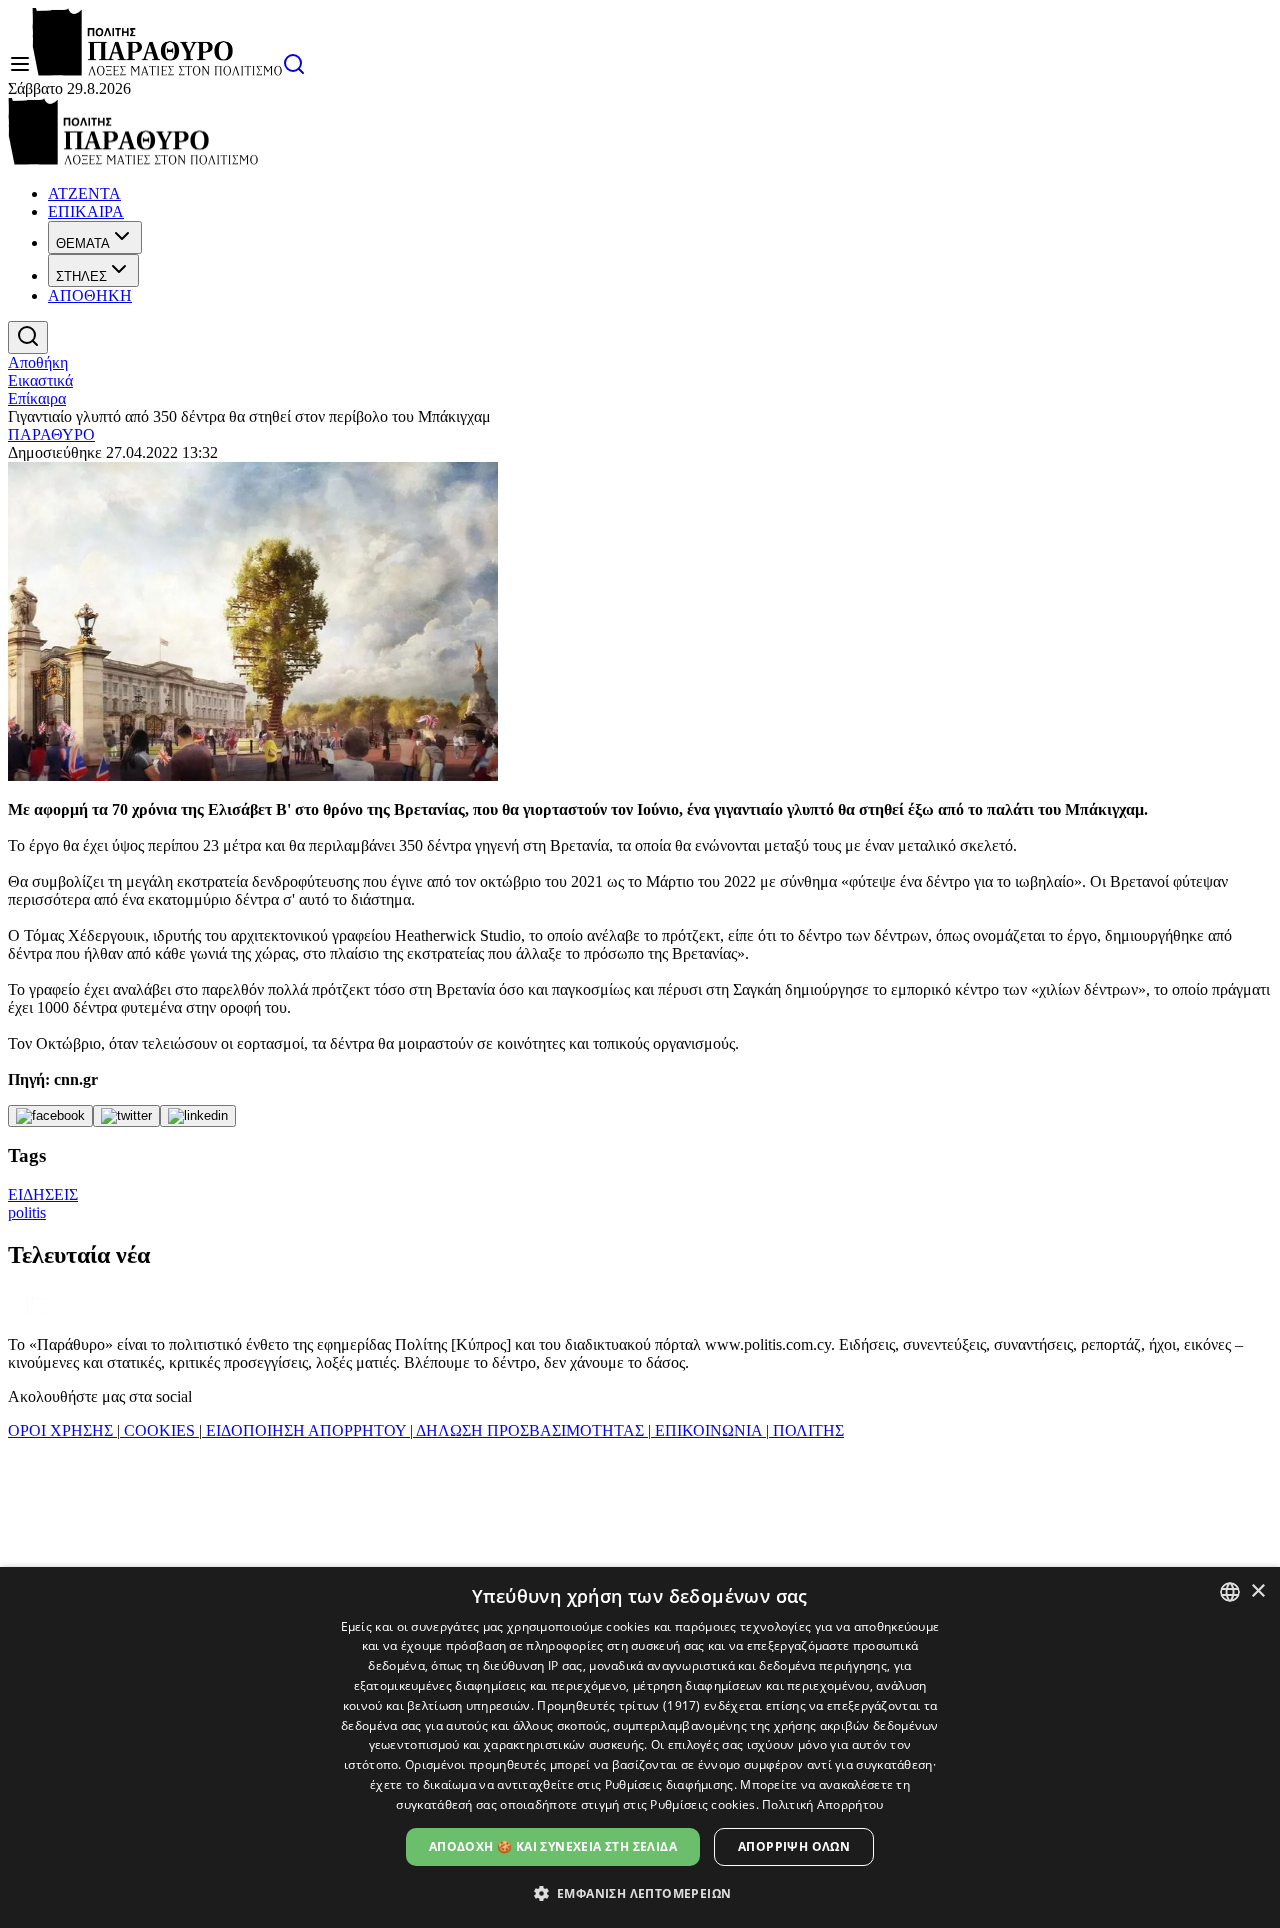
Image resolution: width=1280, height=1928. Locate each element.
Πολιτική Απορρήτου (822, 1804)
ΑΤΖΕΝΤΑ (84, 193)
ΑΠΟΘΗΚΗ (90, 295)
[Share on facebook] (50, 1116)
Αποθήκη (38, 362)
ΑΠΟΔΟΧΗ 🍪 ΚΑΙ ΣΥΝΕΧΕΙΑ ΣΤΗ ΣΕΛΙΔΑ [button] (553, 1846)
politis (27, 1212)
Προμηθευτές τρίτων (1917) (619, 1705)
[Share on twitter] (126, 1116)
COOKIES (159, 1430)
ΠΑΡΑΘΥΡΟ (51, 434)
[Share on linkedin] (198, 1116)
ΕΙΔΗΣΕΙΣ (43, 1194)
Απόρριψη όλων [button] (794, 1846)
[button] (640, 1892)
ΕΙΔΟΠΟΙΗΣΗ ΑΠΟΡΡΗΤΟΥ (306, 1430)
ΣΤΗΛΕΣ (81, 276)
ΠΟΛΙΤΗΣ (806, 1430)
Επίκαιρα (37, 398)
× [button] (1257, 1591)
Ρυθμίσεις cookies (702, 1804)
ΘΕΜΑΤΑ (83, 243)
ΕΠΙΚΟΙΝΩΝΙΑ (708, 1430)
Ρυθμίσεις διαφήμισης (669, 1784)
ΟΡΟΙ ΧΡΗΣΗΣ (62, 1430)
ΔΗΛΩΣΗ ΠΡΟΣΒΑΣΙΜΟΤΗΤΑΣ (530, 1430)
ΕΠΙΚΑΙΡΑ (86, 211)
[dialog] (640, 1747)
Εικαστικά (40, 380)
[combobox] (1230, 1592)
